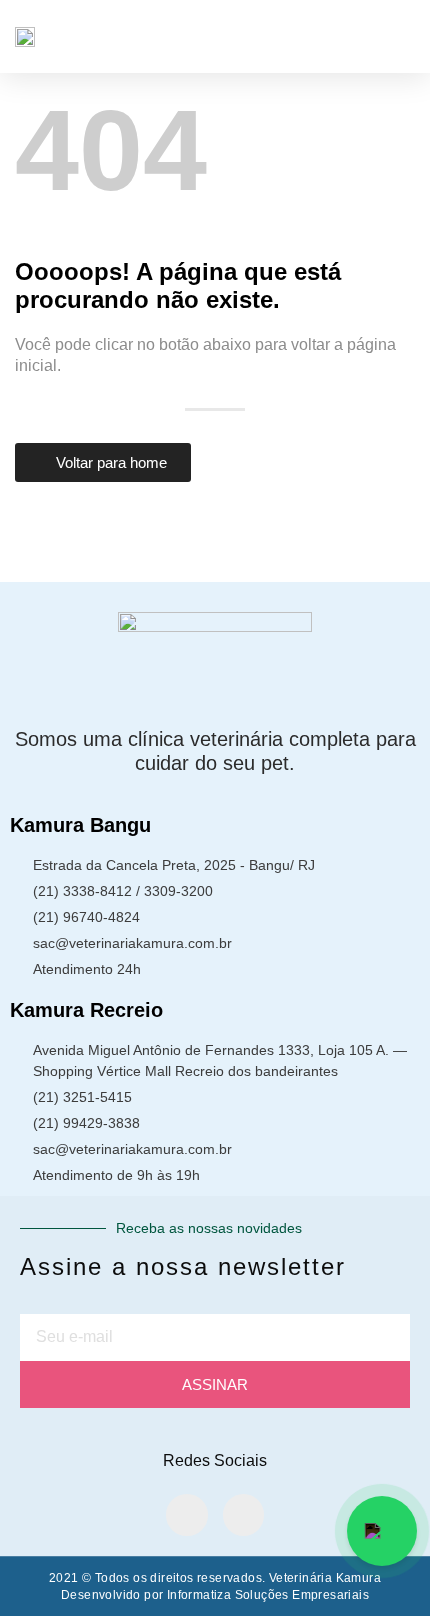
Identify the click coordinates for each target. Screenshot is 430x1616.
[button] (401, 36)
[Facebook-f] (187, 1515)
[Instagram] (244, 1515)
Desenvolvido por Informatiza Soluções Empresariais (215, 1595)
